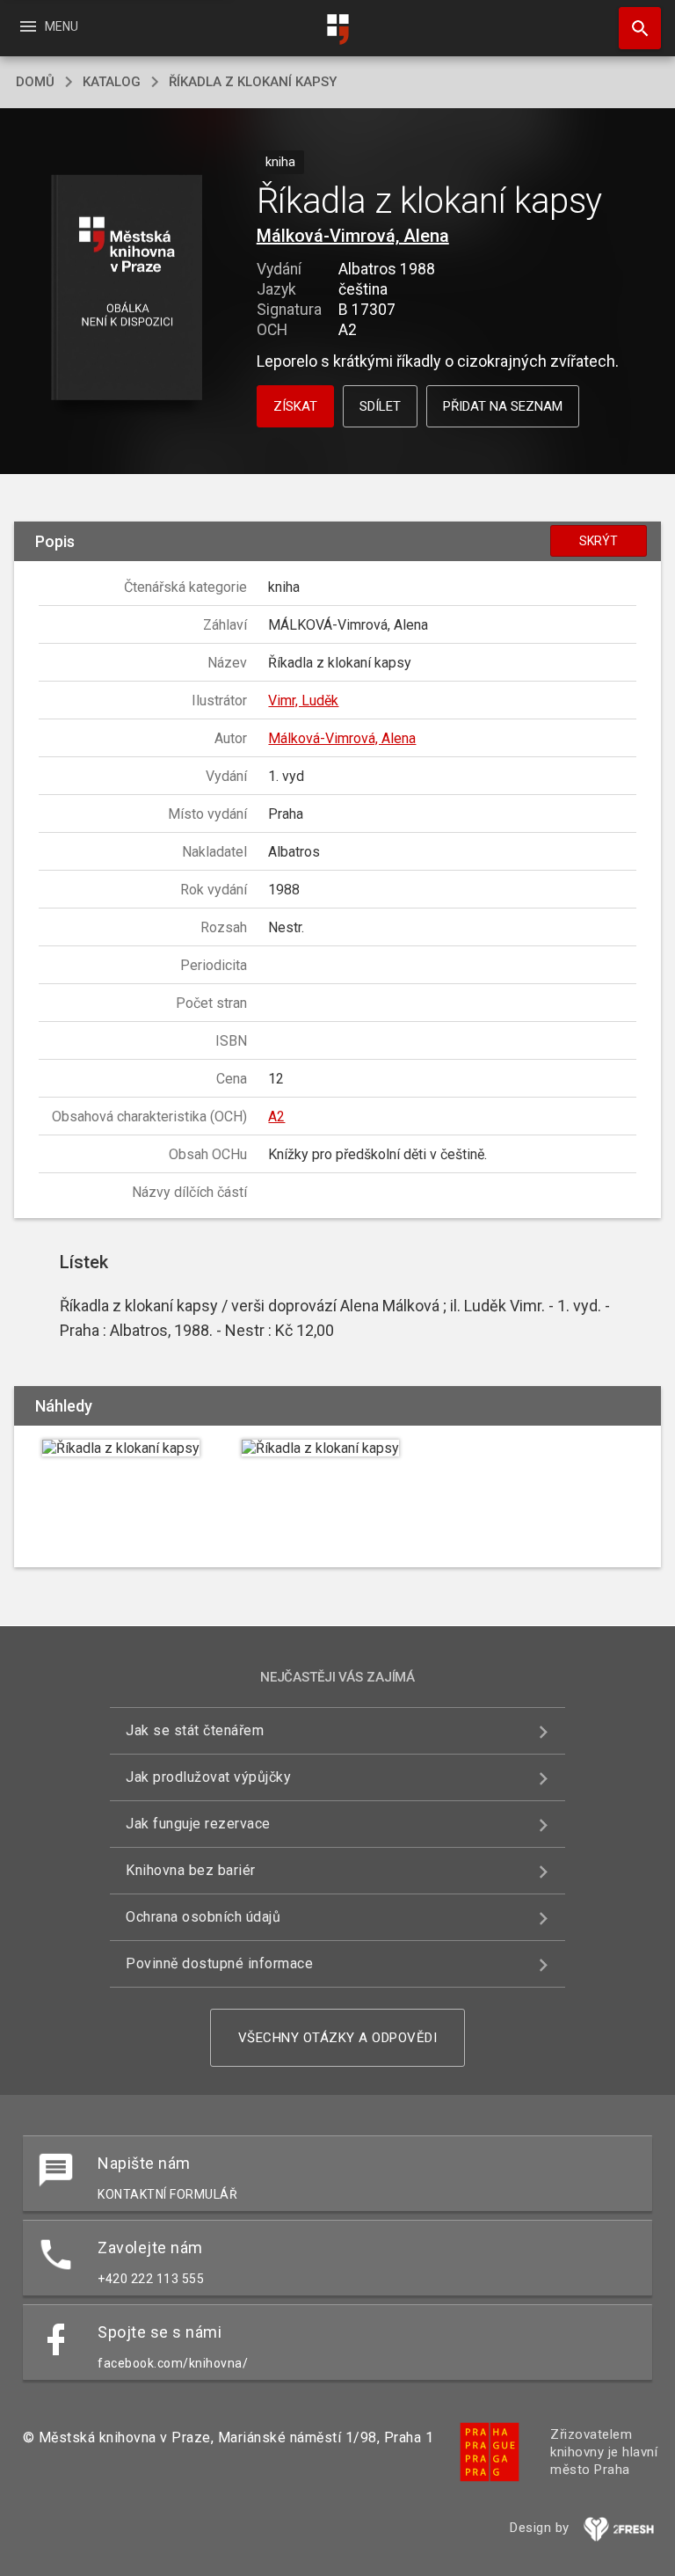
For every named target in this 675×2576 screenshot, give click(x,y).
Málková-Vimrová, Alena (353, 236)
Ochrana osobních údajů (203, 1917)
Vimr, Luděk (303, 701)
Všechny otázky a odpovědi (338, 2038)
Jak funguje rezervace (198, 1824)
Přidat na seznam (503, 406)
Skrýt (599, 541)
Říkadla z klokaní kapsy (253, 82)
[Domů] (337, 29)
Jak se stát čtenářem (195, 1730)
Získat (295, 406)
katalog (112, 82)
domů (35, 82)
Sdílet (380, 406)
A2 (276, 1117)
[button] (126, 289)
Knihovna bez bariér (191, 1870)
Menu (48, 26)
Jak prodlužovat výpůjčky (208, 1777)
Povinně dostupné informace (219, 1963)
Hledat (634, 28)
